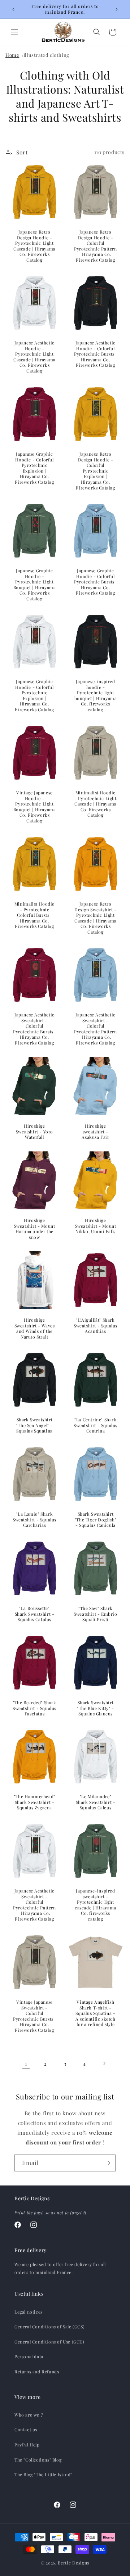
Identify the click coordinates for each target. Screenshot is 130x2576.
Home (12, 55)
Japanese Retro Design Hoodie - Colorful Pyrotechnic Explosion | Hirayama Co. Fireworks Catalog (95, 471)
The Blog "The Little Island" (43, 2475)
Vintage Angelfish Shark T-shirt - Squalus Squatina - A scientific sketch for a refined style (96, 2013)
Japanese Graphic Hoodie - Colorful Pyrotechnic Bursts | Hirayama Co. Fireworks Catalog (96, 582)
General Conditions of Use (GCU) (49, 2342)
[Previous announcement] (13, 9)
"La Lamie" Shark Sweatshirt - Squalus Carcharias (34, 1520)
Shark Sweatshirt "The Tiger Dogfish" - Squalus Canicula (96, 1520)
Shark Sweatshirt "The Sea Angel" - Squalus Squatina (34, 1425)
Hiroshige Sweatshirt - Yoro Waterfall (34, 1132)
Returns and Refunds (37, 2372)
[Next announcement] (117, 9)
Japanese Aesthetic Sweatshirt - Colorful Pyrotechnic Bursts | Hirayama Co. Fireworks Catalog (34, 1029)
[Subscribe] (107, 2163)
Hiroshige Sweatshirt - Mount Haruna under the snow (35, 1229)
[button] (14, 32)
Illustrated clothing (46, 55)
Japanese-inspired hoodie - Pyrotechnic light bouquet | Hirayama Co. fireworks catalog (96, 696)
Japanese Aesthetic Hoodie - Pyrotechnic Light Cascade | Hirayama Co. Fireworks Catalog (34, 357)
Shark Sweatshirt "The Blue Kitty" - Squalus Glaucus (96, 1708)
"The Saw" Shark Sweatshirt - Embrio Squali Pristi (95, 1614)
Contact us (26, 2430)
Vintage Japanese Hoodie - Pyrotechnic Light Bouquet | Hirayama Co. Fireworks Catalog (35, 807)
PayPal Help (27, 2445)
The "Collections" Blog (38, 2460)
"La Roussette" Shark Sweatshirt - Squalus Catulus (35, 1614)
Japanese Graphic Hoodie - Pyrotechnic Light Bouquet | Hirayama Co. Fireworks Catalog (35, 585)
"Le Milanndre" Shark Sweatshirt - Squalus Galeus (96, 1802)
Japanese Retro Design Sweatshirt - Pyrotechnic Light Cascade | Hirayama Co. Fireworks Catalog (96, 918)
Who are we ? (29, 2415)
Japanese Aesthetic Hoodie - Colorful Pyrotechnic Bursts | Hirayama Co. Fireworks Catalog (96, 354)
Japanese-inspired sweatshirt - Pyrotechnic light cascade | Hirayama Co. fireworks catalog (96, 1905)
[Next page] (104, 2063)
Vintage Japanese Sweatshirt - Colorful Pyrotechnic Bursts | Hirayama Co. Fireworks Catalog (34, 2016)
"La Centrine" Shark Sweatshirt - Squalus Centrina (96, 1425)
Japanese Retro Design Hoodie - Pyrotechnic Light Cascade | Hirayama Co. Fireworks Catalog (34, 246)
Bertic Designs (73, 2563)
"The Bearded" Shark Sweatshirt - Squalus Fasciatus (34, 1708)
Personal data (29, 2356)
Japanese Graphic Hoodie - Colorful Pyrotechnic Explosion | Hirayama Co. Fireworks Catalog (34, 468)
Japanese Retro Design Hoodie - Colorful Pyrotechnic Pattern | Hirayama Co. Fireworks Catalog (95, 246)
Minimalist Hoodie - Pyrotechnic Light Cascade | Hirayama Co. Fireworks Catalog (96, 804)
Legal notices (29, 2312)
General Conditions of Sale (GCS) (49, 2327)
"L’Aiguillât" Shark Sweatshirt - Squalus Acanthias (96, 1326)
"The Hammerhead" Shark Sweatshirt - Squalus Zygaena (34, 1802)
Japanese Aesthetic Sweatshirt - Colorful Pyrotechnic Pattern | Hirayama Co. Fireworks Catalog (95, 1029)
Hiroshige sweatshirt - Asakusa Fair (95, 1132)
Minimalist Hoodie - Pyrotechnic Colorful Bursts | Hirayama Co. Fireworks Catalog (34, 915)
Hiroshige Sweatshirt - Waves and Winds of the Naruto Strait (35, 1328)
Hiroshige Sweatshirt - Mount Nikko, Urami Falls (96, 1226)
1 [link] (26, 2063)
